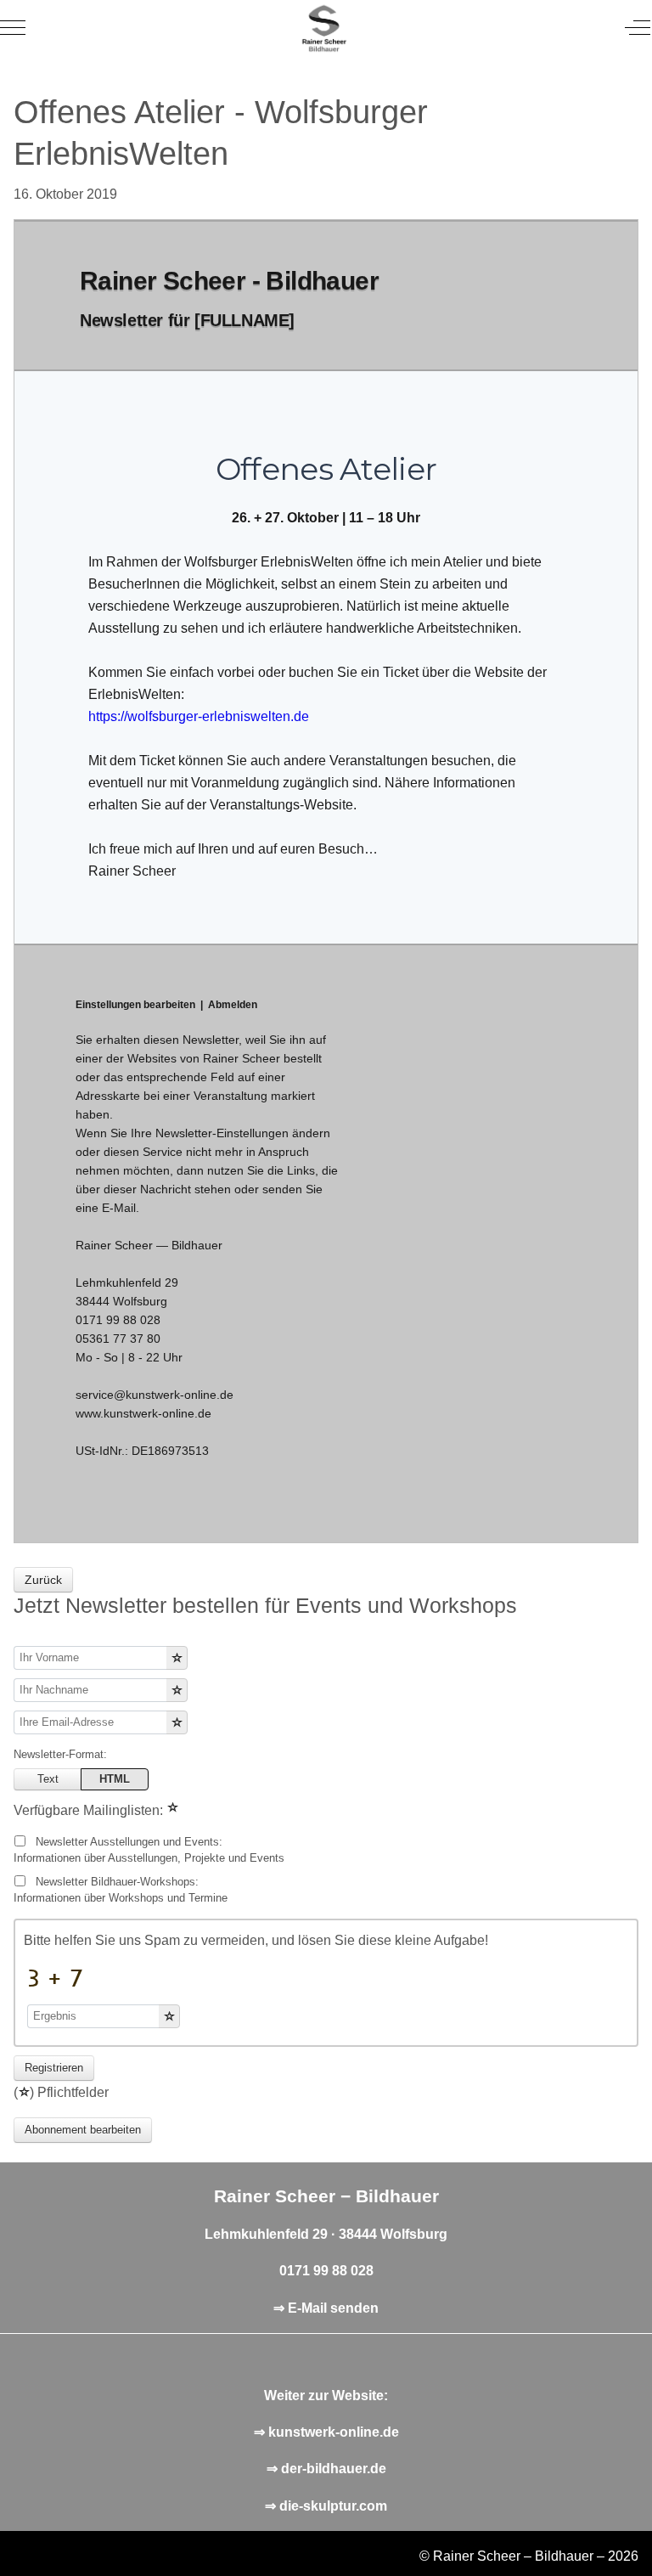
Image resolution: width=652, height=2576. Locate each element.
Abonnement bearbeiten (83, 2130)
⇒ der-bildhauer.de (326, 2469)
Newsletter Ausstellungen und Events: (149, 1850)
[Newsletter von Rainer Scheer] (325, 28)
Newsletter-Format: (60, 1754)
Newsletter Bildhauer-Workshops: (121, 1890)
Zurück (43, 1580)
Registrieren (54, 2068)
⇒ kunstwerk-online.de (326, 2432)
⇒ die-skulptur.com (326, 2506)
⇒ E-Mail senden (326, 2308)
